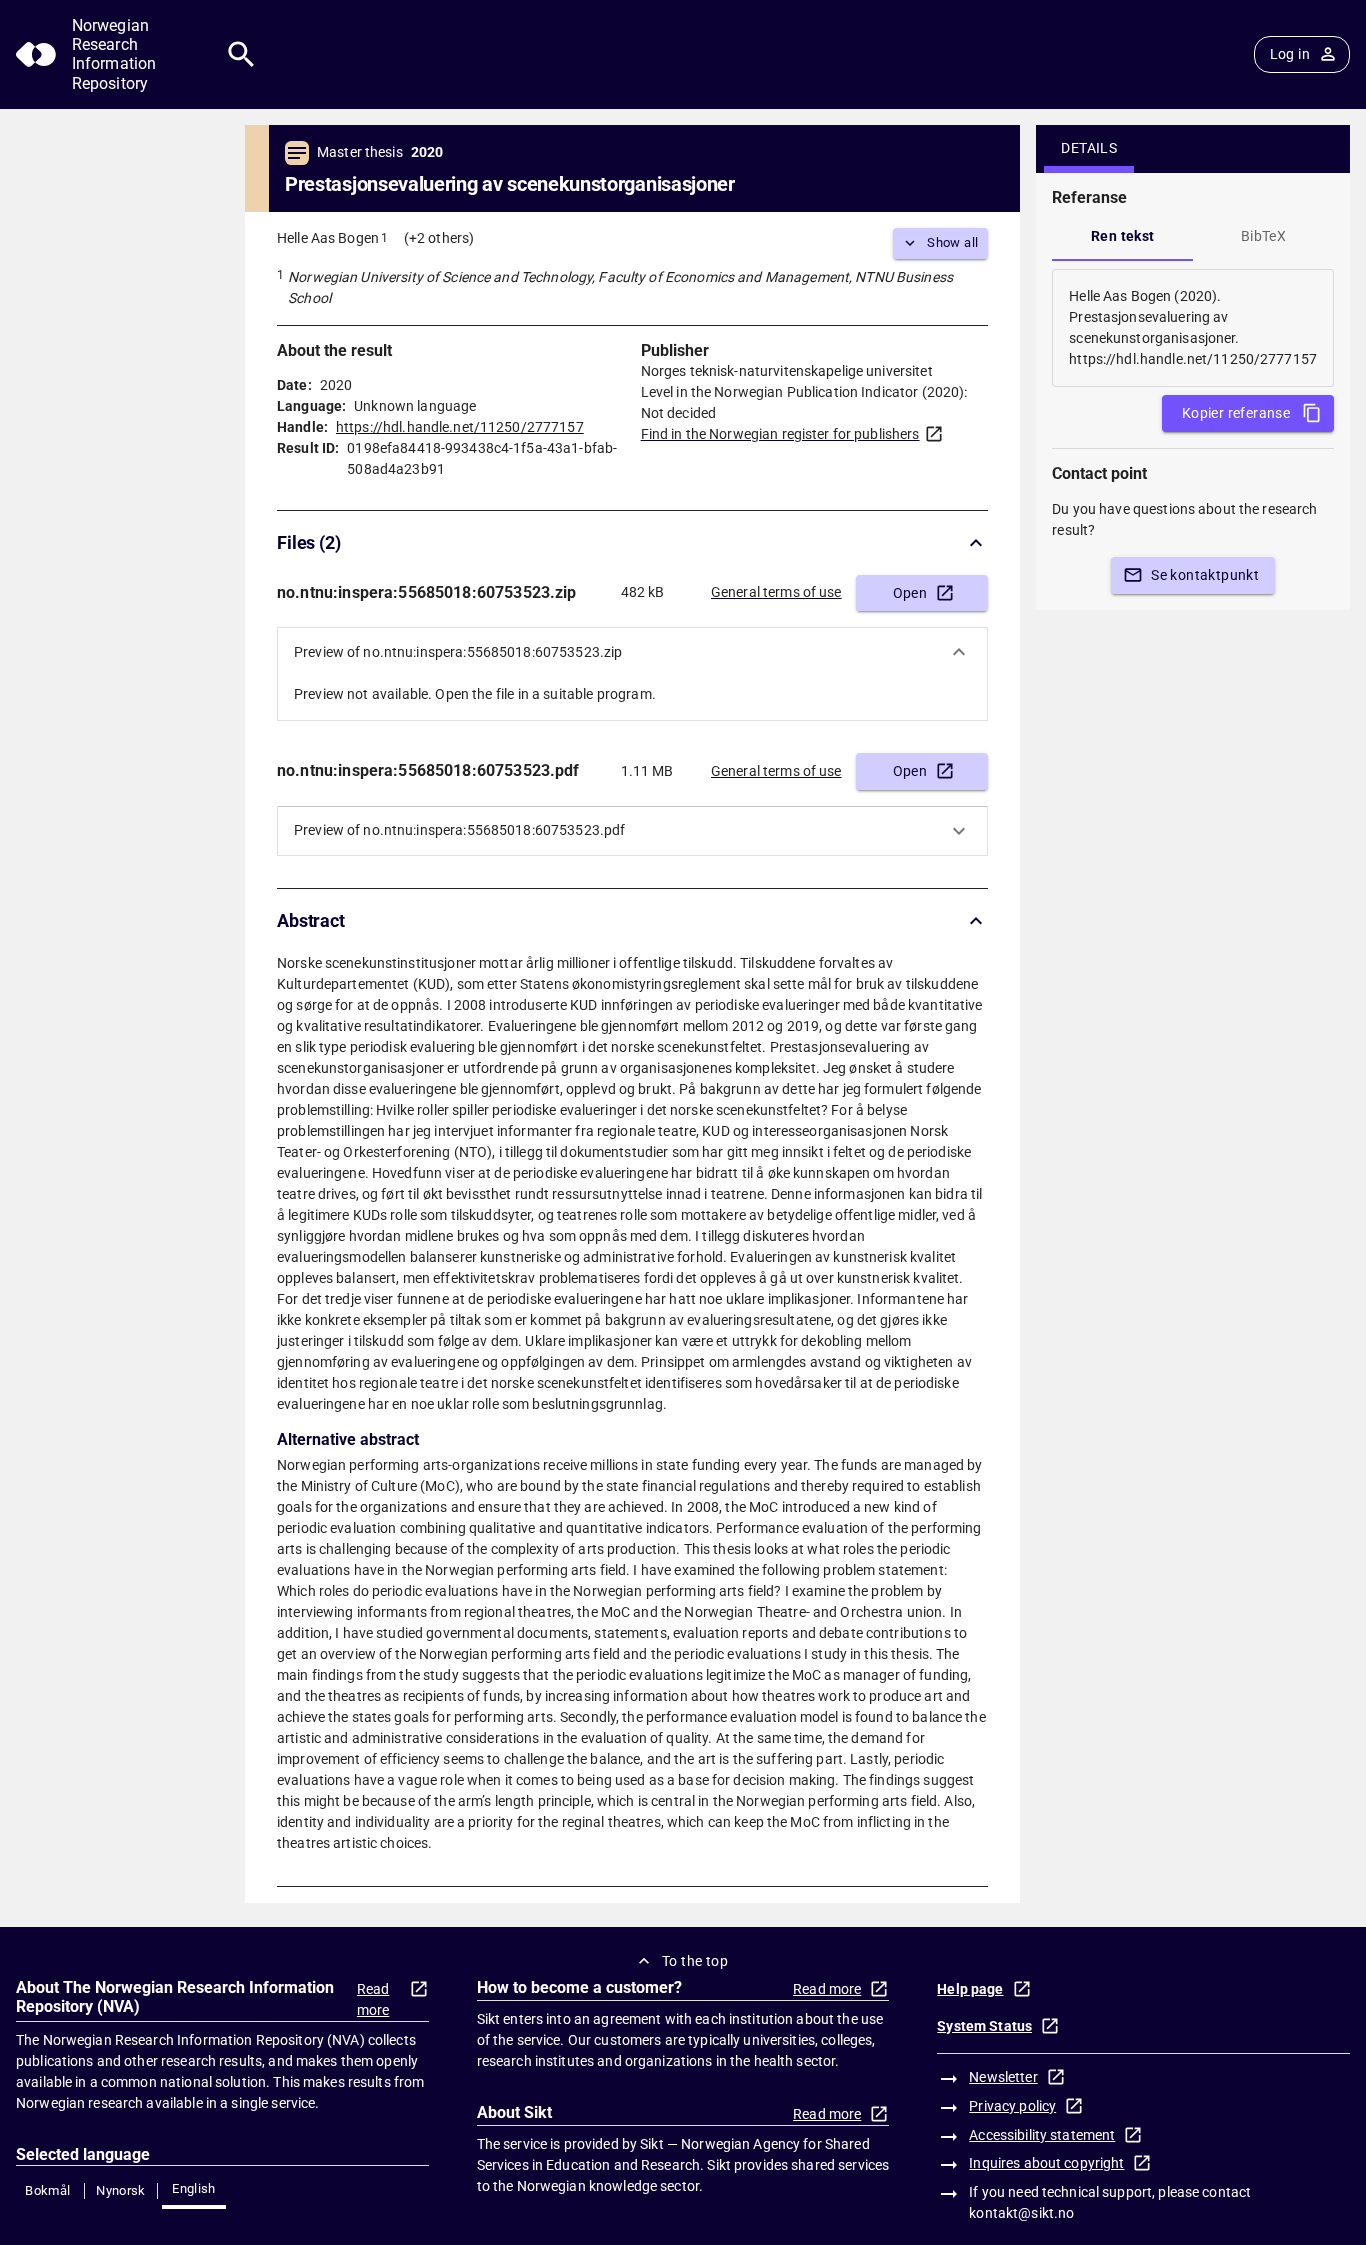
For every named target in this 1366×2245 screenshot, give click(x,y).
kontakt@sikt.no (1021, 2213)
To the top (695, 1961)
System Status (984, 2026)
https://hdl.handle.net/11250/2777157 (460, 427)
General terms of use (776, 592)
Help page (970, 1989)
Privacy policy (1012, 2106)
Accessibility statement (1042, 2135)
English (194, 2188)
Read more (373, 1999)
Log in (1290, 54)
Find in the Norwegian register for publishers (780, 434)
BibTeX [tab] (1263, 236)
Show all (952, 242)
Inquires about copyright (1046, 2163)
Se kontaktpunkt (1205, 575)
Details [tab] (1089, 148)
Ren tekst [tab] (1123, 236)
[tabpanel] (1193, 328)
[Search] (241, 54)
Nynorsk (121, 2190)
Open (910, 593)
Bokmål (47, 2190)
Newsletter (1003, 2077)
